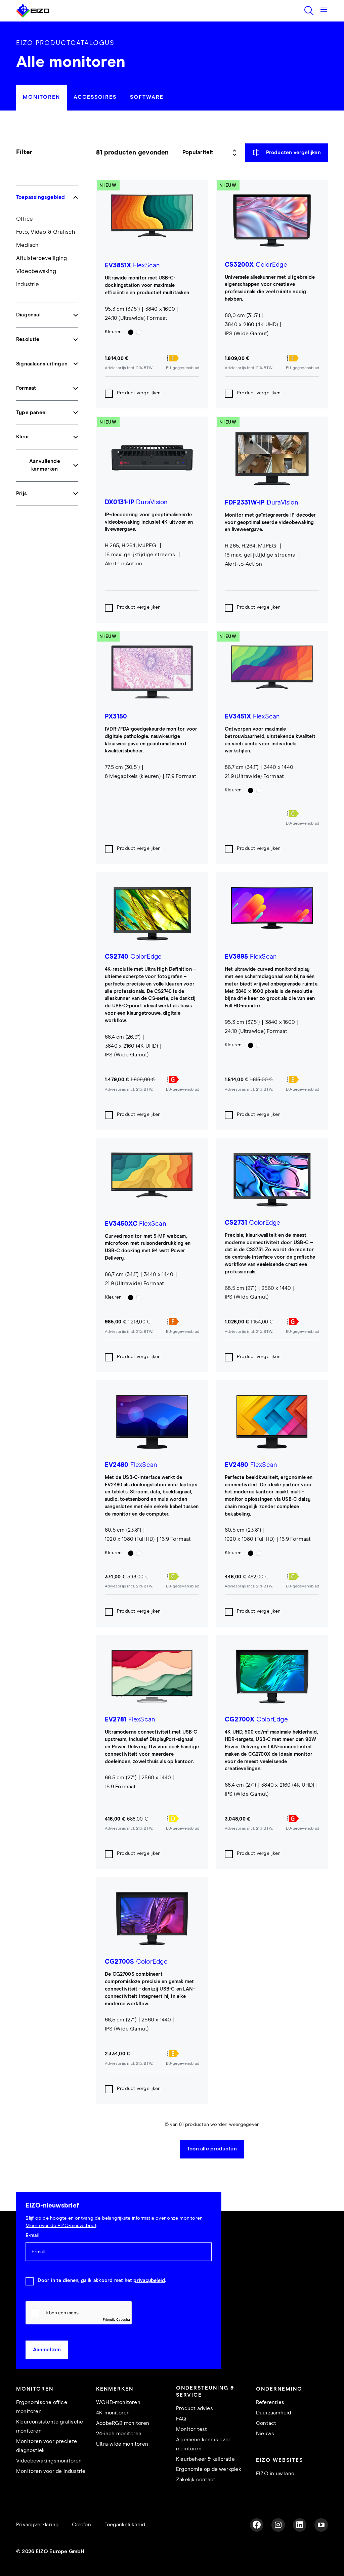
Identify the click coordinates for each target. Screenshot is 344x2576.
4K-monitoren (113, 2413)
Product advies (195, 2409)
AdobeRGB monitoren (123, 2423)
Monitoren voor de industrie (51, 2471)
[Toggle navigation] (324, 11)
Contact (266, 2423)
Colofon (81, 2525)
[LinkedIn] (300, 2525)
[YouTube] (321, 2525)
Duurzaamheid (273, 2413)
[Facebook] (257, 2525)
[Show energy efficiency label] (183, 358)
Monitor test (191, 2429)
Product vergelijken (139, 393)
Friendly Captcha (116, 2319)
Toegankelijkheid (125, 2525)
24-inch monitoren (119, 2434)
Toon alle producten (212, 2149)
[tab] (41, 98)
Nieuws (265, 2434)
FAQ (181, 2419)
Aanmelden (47, 2350)
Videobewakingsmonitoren (49, 2461)
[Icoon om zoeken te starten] (309, 11)
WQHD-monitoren (118, 2403)
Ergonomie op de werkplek (209, 2469)
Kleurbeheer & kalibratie (205, 2459)
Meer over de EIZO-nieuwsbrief (60, 2226)
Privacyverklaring (37, 2525)
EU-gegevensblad (183, 368)
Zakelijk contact (196, 2480)
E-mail (32, 2236)
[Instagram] (278, 2525)
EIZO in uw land (275, 2474)
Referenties (270, 2403)
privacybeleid (149, 2281)
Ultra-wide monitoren (122, 2444)
